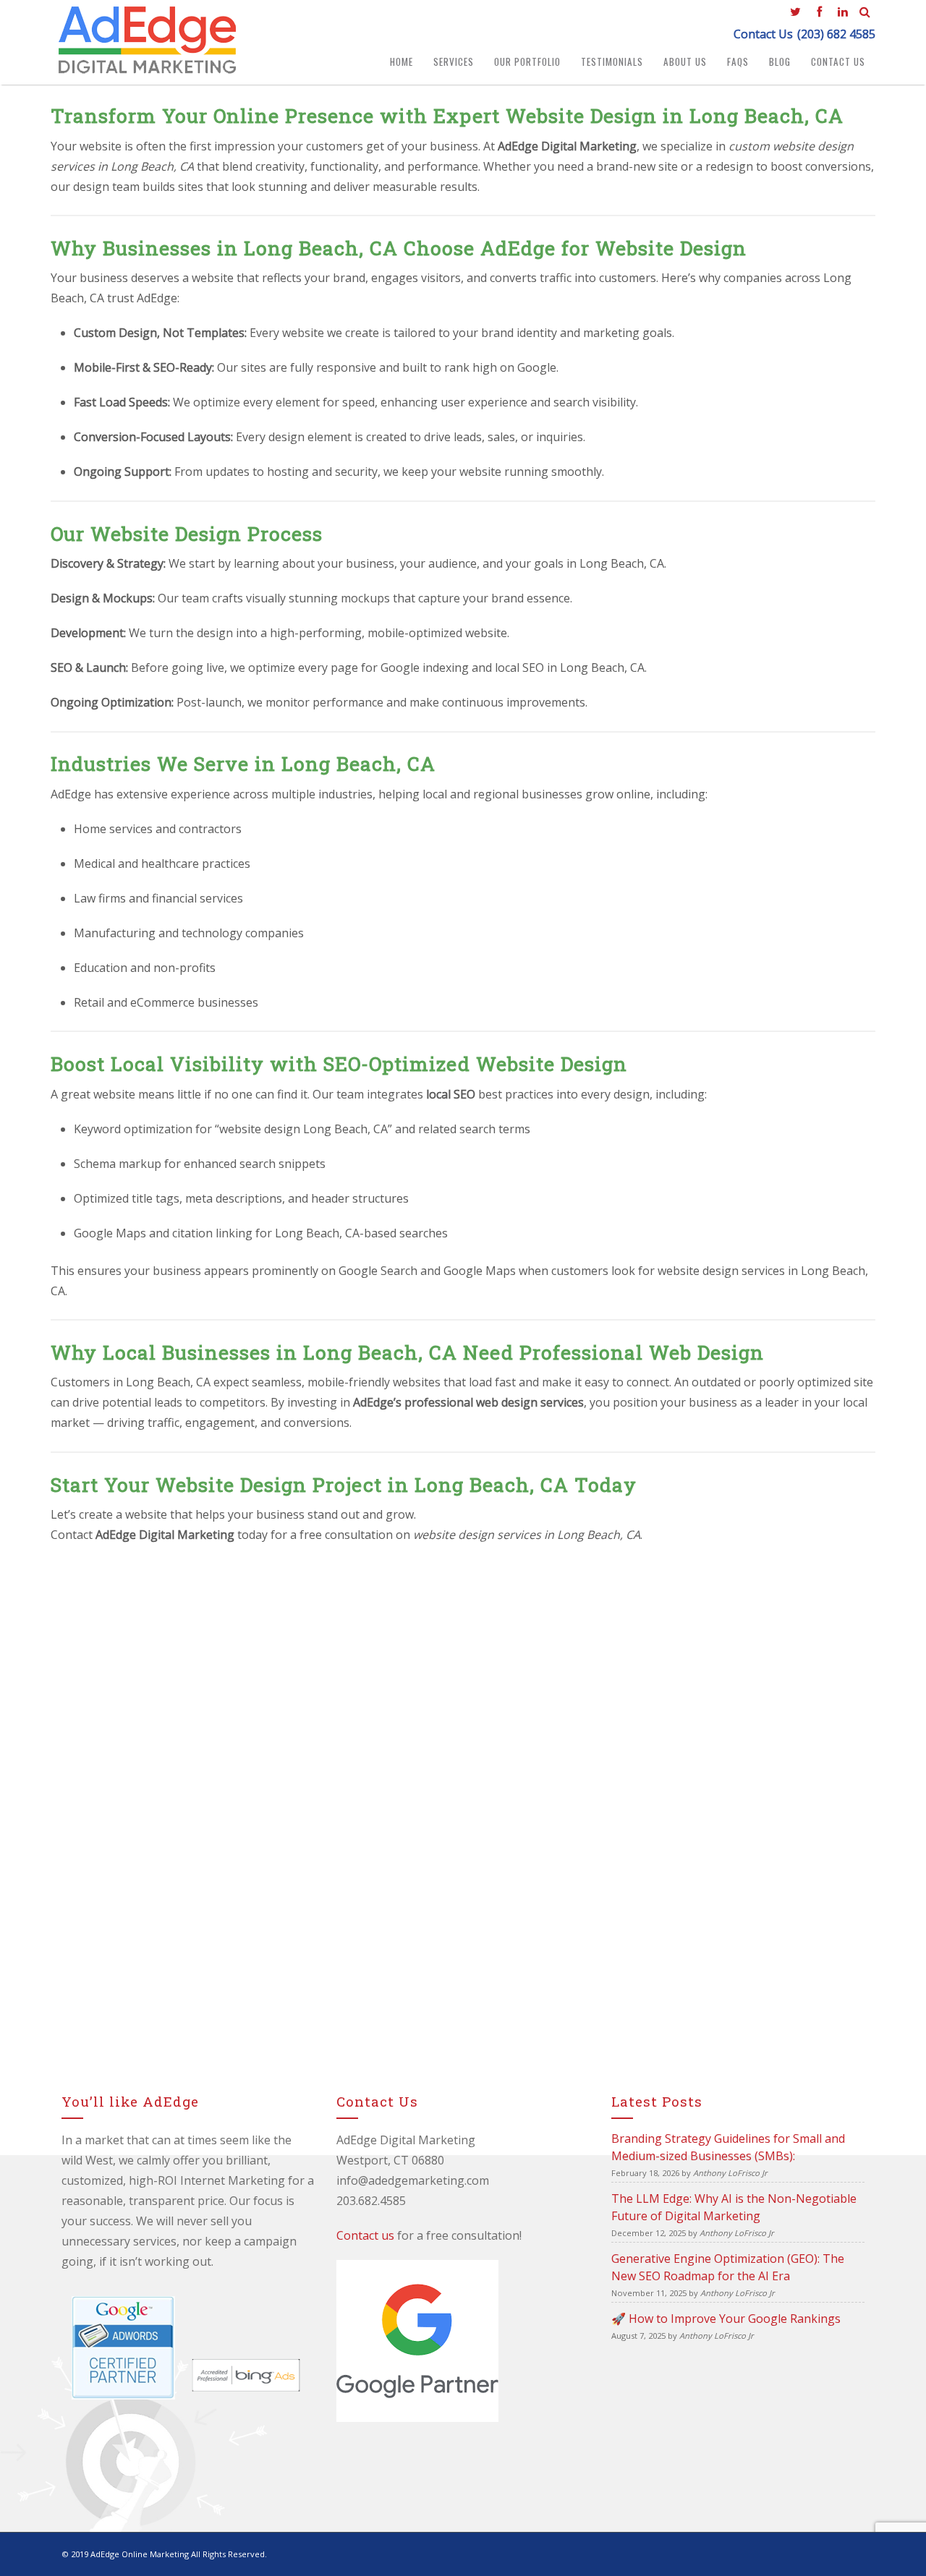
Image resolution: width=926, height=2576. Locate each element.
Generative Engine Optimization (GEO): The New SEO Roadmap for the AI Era (728, 2267)
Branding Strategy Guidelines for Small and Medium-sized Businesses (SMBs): (728, 2147)
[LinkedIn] (843, 11)
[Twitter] (795, 11)
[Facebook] (819, 11)
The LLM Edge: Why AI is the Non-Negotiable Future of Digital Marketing (734, 2207)
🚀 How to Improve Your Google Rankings (726, 2319)
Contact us (365, 2235)
